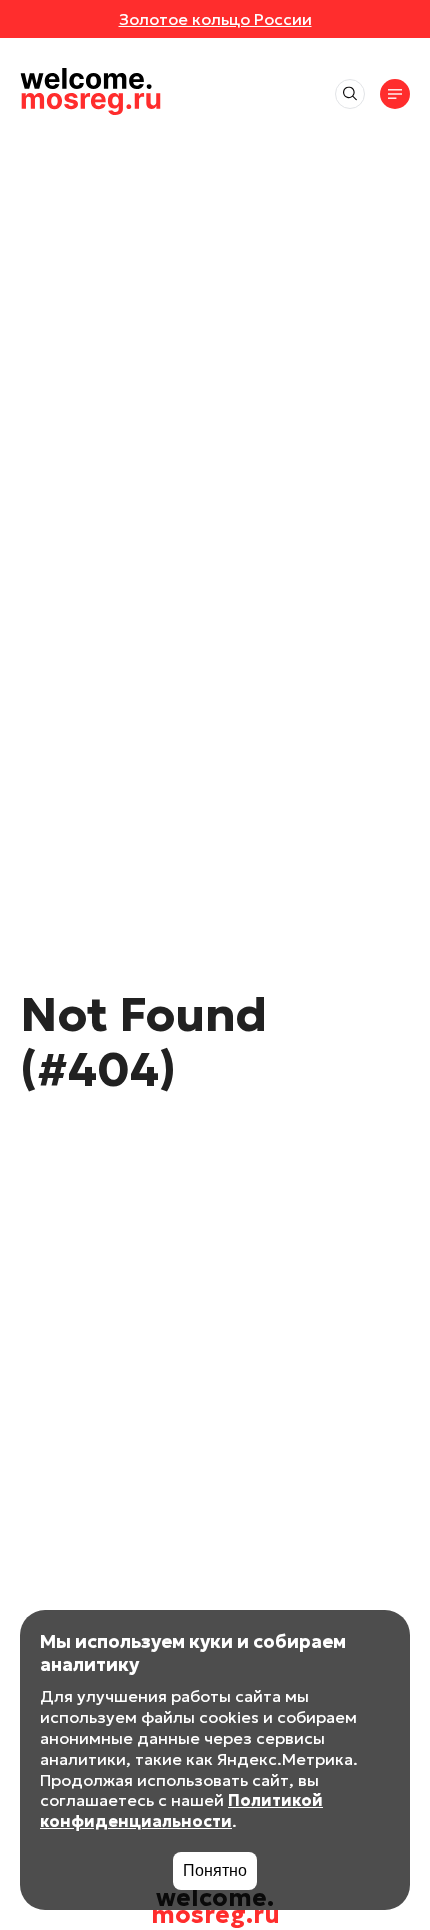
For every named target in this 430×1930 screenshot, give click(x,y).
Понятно (215, 1870)
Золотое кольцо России (215, 19)
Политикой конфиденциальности (181, 1810)
